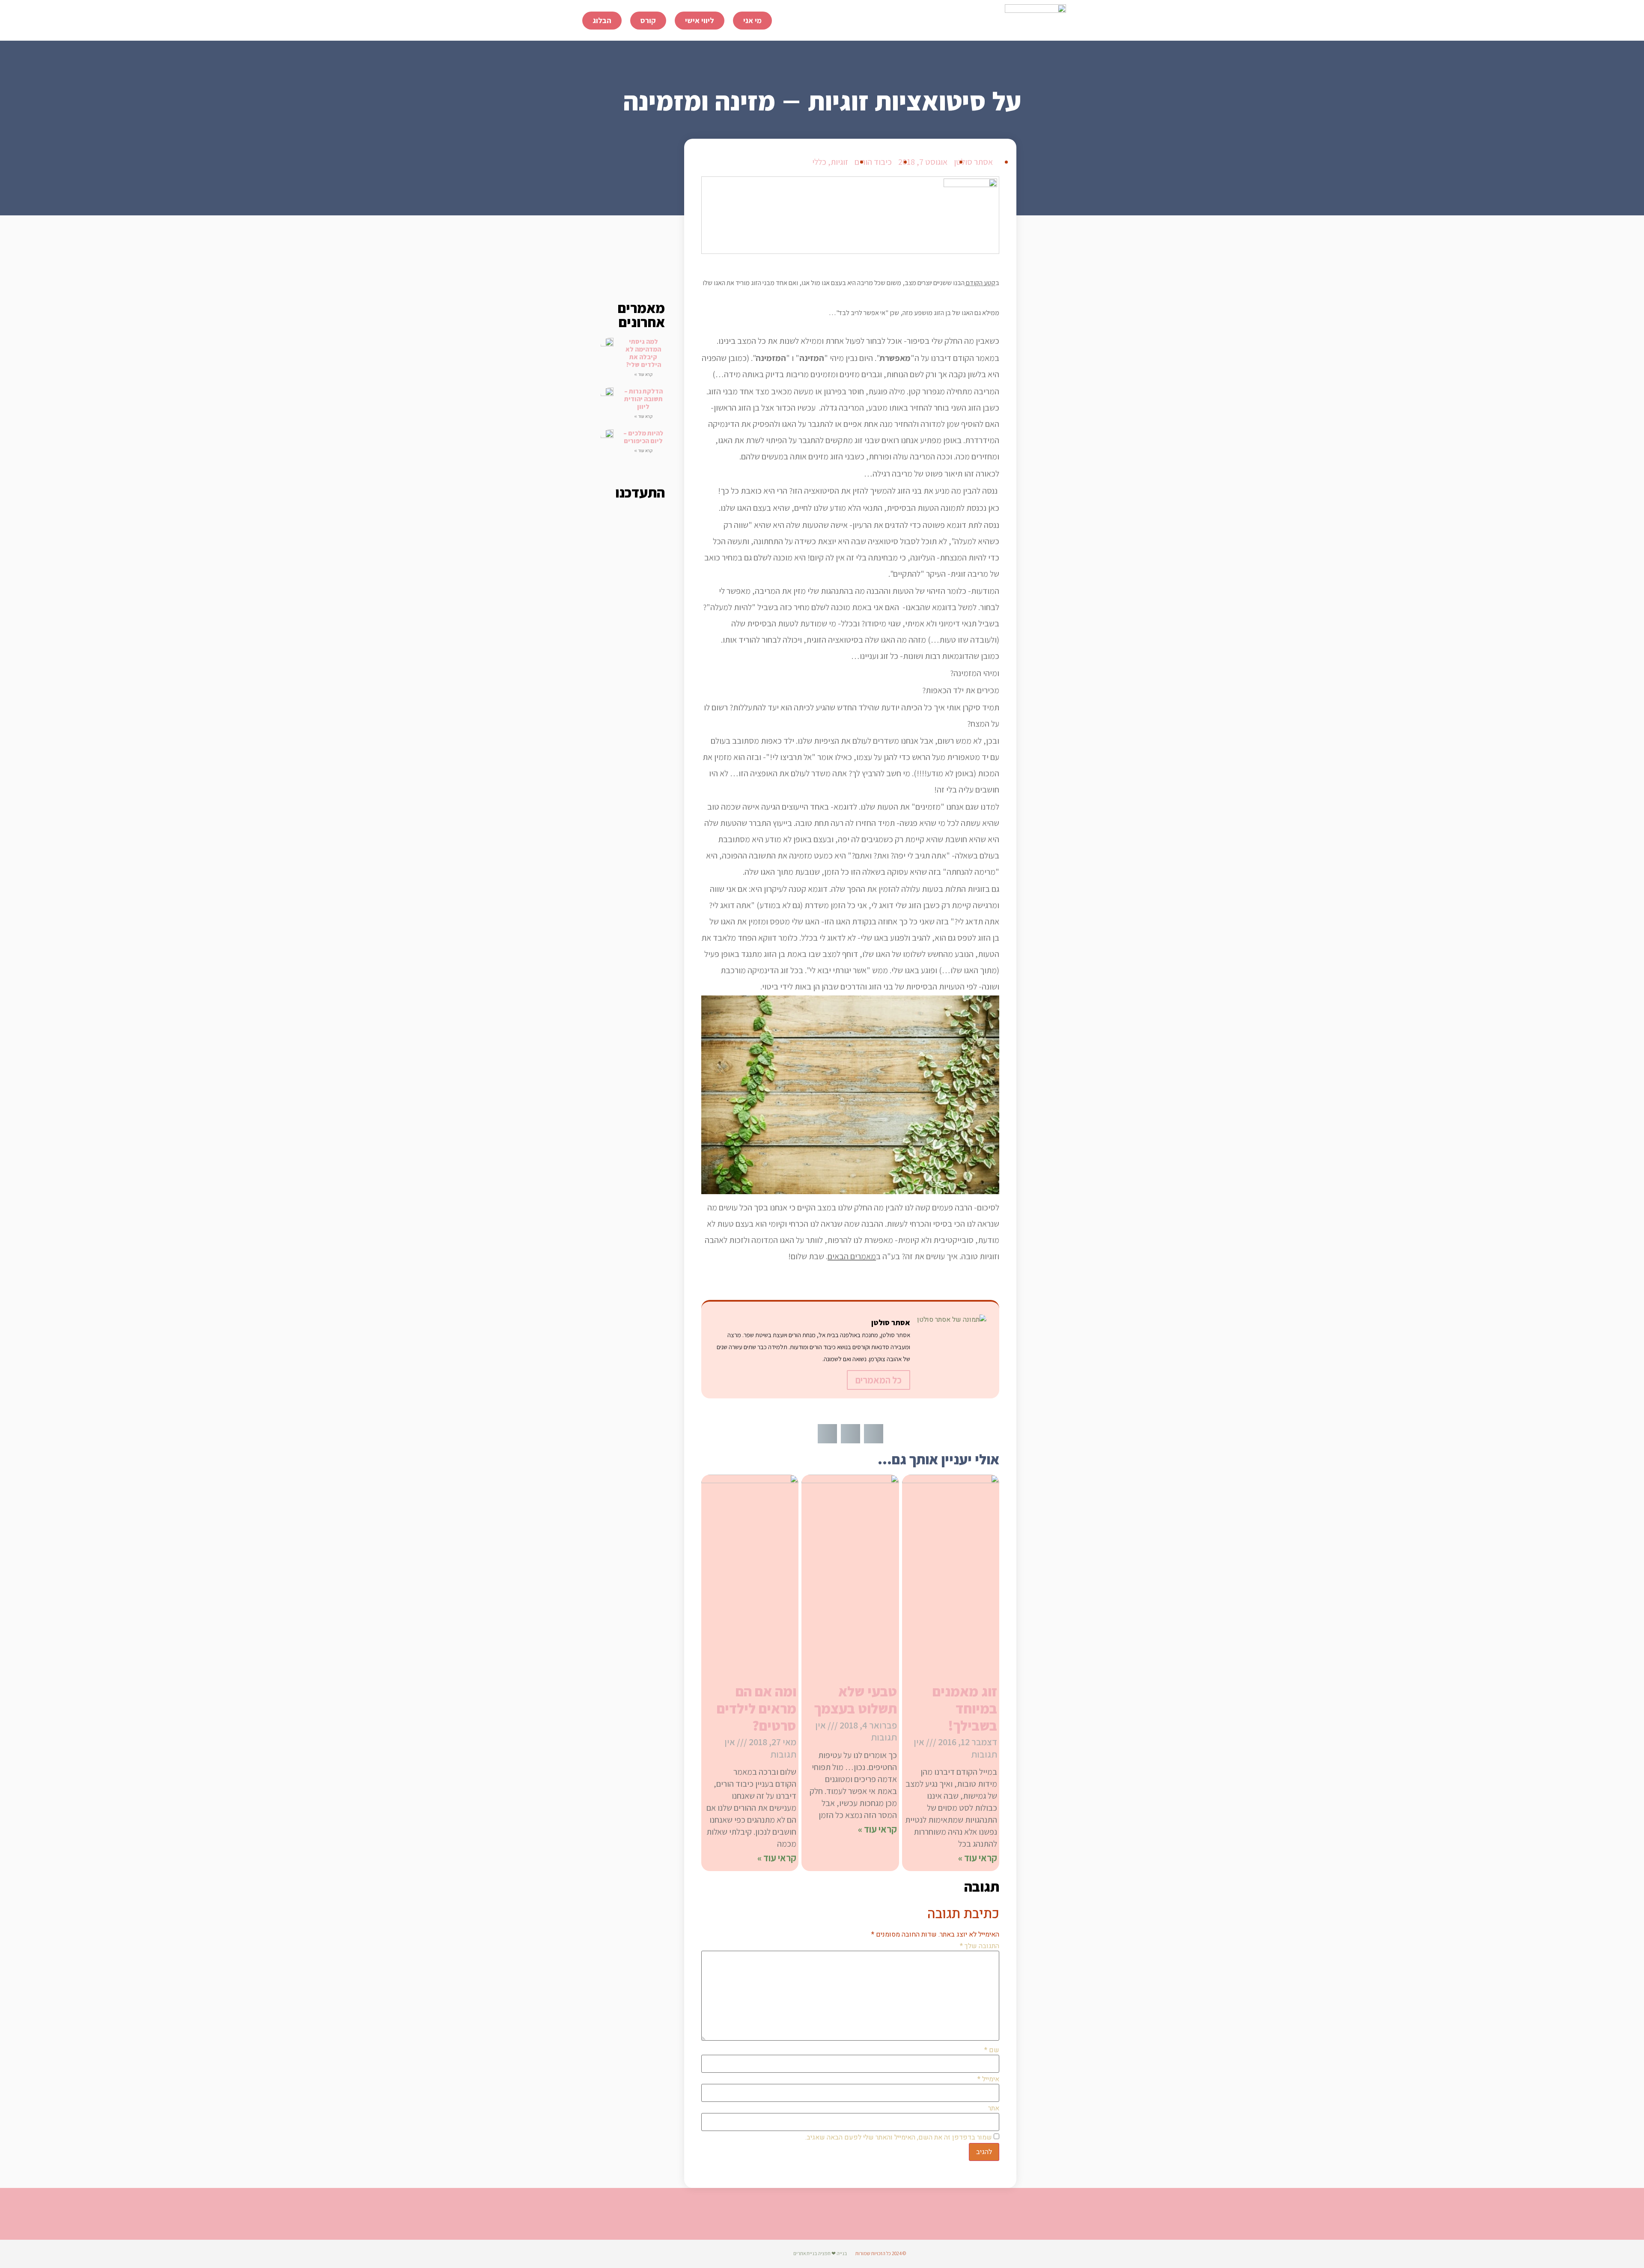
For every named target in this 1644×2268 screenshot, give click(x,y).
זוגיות (839, 162)
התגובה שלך (980, 1946)
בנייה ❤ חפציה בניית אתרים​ (820, 2253)
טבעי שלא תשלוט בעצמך (856, 1700)
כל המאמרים (879, 1380)
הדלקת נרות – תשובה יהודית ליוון (643, 399)
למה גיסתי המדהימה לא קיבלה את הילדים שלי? (643, 353)
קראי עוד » (978, 1858)
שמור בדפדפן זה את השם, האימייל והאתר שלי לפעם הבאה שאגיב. (899, 2137)
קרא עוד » (643, 374)
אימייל (988, 2079)
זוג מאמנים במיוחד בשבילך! (965, 1708)
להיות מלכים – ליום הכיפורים (643, 437)
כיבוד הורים (873, 162)
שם (992, 2050)
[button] (874, 1434)
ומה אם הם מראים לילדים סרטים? (756, 1708)
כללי (819, 162)
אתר (994, 2108)
